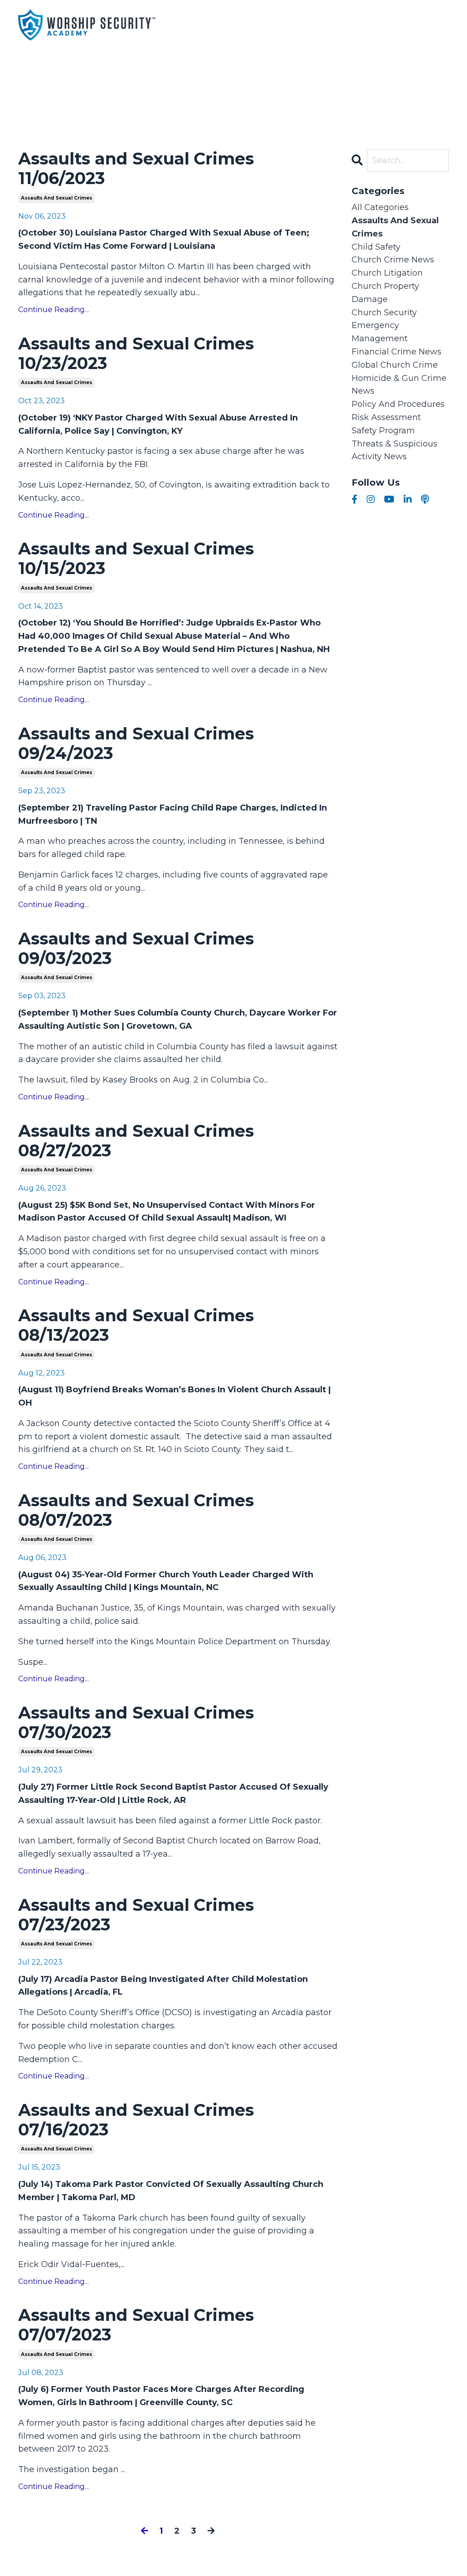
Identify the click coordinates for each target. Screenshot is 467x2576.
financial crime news (397, 352)
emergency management (380, 332)
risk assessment (386, 417)
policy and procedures (398, 404)
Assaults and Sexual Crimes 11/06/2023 (136, 169)
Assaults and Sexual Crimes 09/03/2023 (136, 949)
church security (384, 313)
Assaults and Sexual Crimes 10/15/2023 (136, 559)
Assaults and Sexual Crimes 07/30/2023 (136, 1723)
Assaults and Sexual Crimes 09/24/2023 (136, 744)
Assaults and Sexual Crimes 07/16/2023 (136, 2120)
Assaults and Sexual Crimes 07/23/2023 (136, 1915)
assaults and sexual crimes (57, 198)
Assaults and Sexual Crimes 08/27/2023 (136, 1141)
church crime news (393, 260)
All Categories (380, 207)
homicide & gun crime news (399, 385)
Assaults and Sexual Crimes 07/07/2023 (136, 2325)
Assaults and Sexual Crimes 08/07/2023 (136, 1510)
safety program (383, 431)
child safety (376, 247)
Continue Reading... (54, 310)
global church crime (395, 365)
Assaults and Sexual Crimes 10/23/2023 (136, 354)
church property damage (385, 293)
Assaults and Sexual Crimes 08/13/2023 (136, 1325)
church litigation (387, 273)
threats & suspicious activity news (394, 450)
